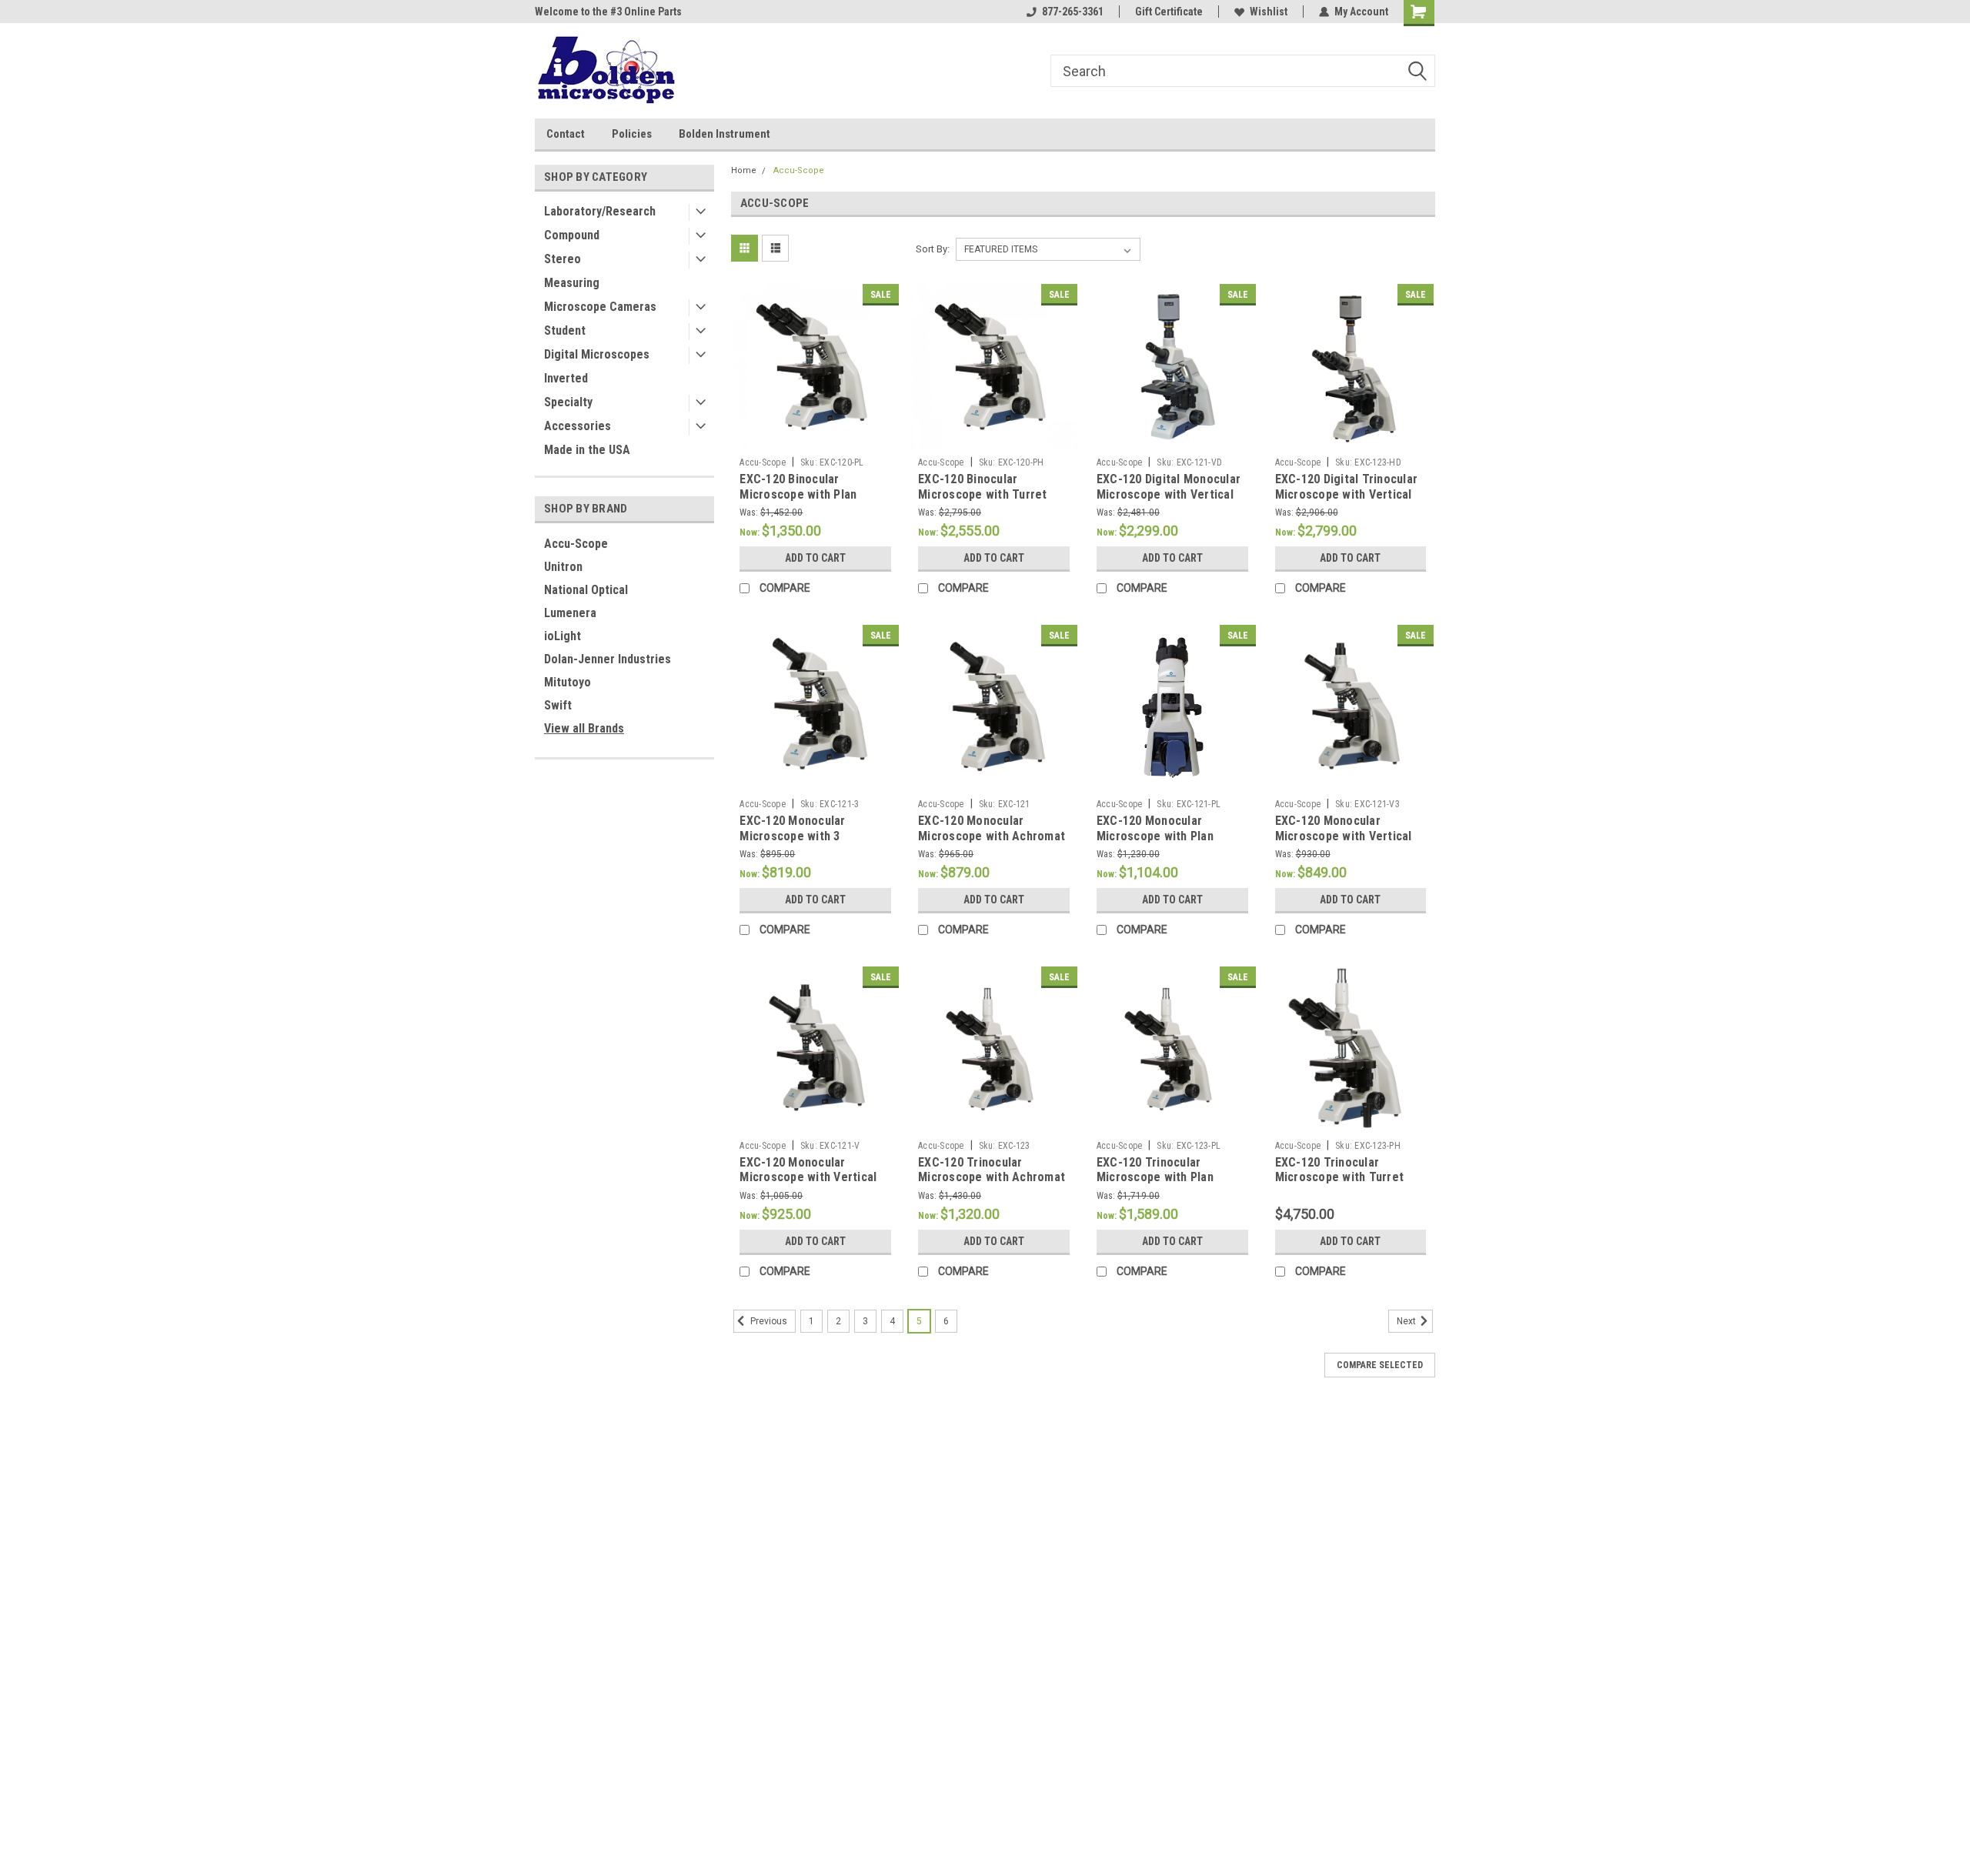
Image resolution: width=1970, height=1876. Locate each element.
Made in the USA (587, 450)
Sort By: (933, 249)
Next (1407, 1321)
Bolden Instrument (725, 134)
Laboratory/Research (600, 211)
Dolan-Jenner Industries (608, 659)
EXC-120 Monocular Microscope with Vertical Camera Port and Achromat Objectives (813, 1185)
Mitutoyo (568, 682)
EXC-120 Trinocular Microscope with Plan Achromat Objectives (1155, 1178)
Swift (558, 705)
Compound (572, 235)
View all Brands (584, 728)
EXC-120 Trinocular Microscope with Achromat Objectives (992, 1178)
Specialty (568, 402)
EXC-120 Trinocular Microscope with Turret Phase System (1340, 1178)
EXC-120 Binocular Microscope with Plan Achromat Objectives (798, 494)
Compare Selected (1380, 1365)
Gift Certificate (1169, 12)
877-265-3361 (1073, 12)
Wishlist (1269, 12)
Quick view (816, 439)
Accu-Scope (576, 544)
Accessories (578, 426)
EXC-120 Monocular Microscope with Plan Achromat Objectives (1155, 836)
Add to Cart (815, 558)
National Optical (586, 590)
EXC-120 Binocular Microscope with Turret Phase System (983, 494)
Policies (632, 134)
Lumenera (570, 613)
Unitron (563, 567)
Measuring (572, 283)
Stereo (563, 259)
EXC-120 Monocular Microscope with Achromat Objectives (992, 836)
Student (565, 330)
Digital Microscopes (597, 354)
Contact (566, 134)
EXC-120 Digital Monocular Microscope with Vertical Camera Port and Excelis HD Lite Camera (1172, 502)
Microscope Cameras (600, 307)
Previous (768, 1321)
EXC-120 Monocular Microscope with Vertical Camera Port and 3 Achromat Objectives (1344, 843)
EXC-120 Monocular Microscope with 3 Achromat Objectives (797, 836)
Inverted (566, 378)
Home (744, 170)
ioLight (563, 636)
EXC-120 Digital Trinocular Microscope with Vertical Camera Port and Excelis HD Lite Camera (1351, 502)
